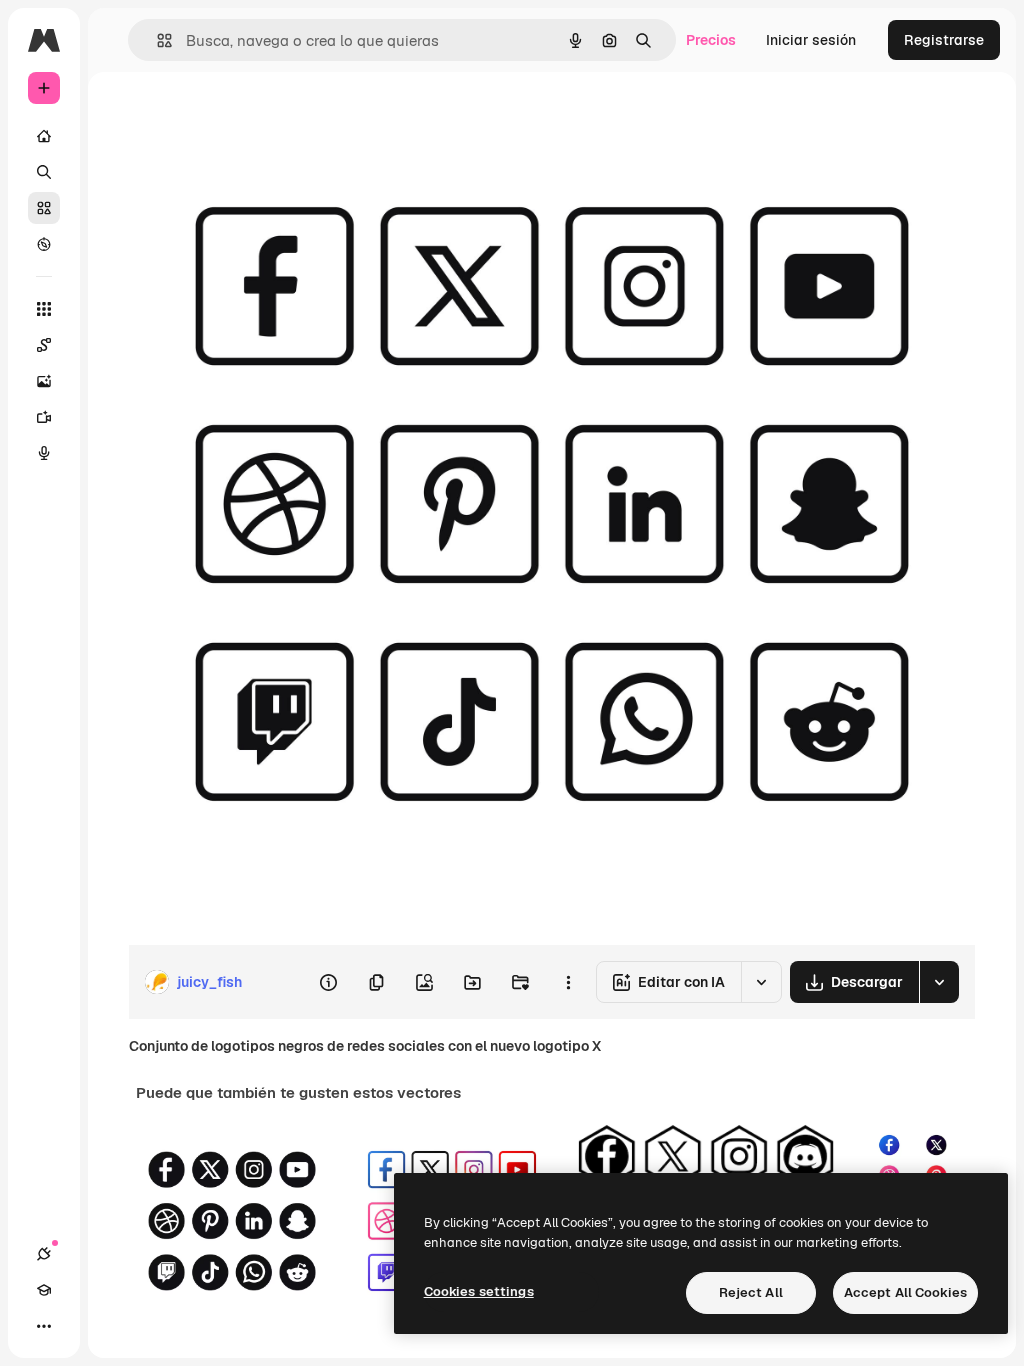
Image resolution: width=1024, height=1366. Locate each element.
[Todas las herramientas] (44, 309)
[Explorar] (44, 244)
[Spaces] (44, 345)
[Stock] (44, 208)
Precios (711, 40)
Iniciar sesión (811, 40)
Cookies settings (479, 1291)
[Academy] (44, 1290)
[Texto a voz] (44, 453)
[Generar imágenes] (44, 381)
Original (256, 117)
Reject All (751, 1292)
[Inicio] (44, 136)
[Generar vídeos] (44, 417)
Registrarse (944, 40)
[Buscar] (44, 172)
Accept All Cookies (905, 1292)
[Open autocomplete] (156, 40)
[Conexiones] (44, 1254)
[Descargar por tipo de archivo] (939, 982)
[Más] (44, 1326)
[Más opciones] (568, 982)
